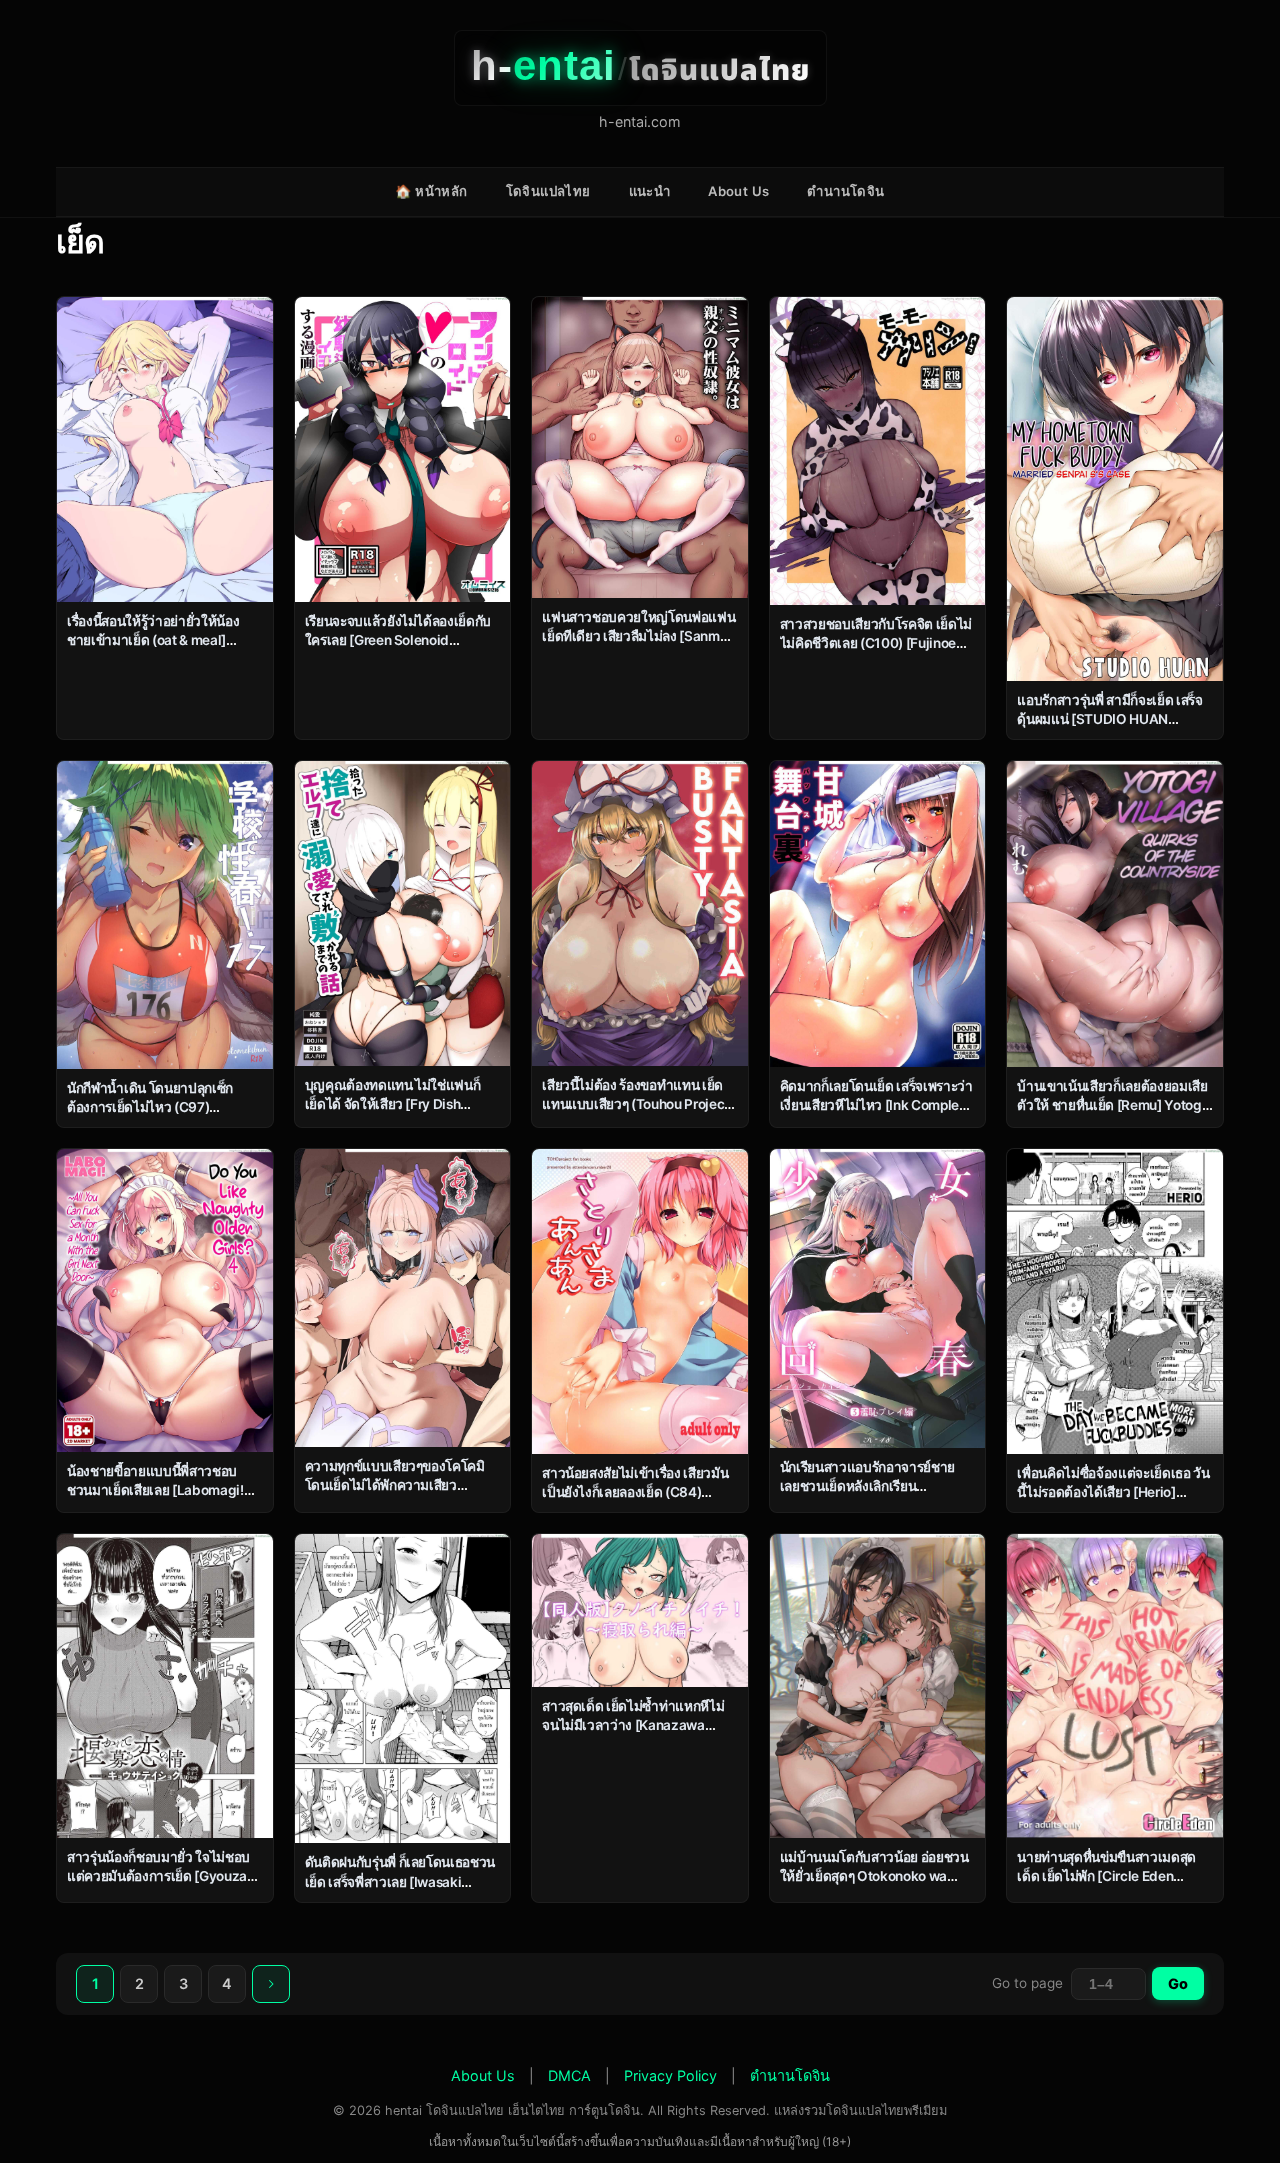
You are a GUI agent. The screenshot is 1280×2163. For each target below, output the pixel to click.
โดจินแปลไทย (548, 191)
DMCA (569, 2075)
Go (1178, 1983)
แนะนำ (650, 191)
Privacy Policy (670, 2075)
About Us (738, 191)
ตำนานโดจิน (845, 191)
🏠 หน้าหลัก (431, 191)
